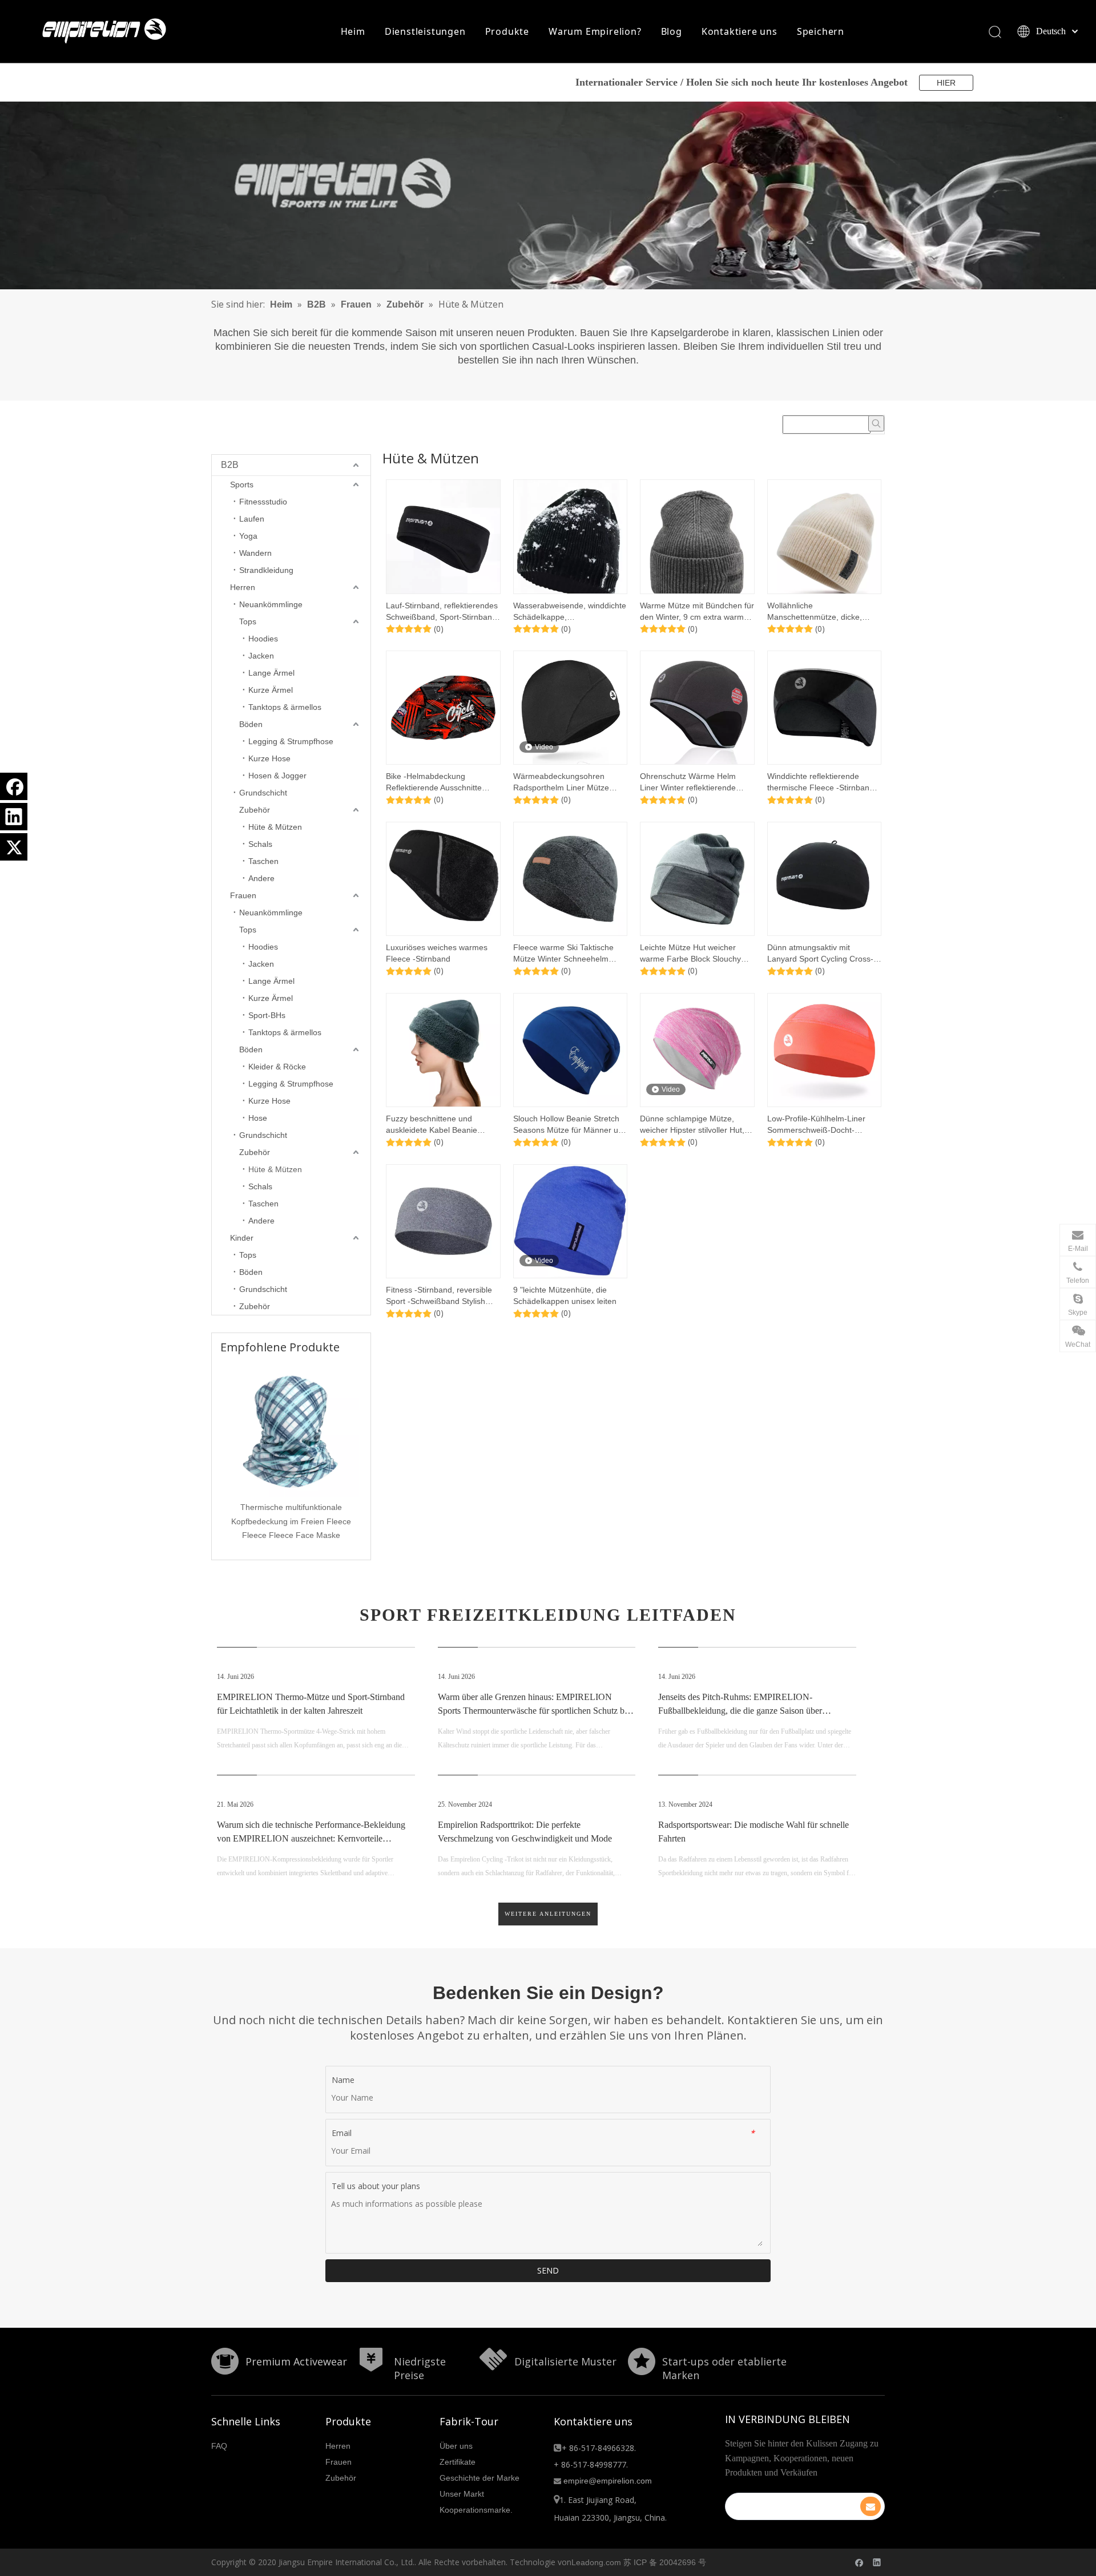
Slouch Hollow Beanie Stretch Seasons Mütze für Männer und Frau (570, 1125)
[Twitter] (14, 847)
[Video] (571, 707)
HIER (946, 83)
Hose (258, 1118)
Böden (251, 724)
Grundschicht (263, 793)
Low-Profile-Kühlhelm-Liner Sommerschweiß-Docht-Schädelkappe (816, 1125)
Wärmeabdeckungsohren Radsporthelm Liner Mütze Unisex (561, 782)
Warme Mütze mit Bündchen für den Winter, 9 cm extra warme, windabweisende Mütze (697, 612)
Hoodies (263, 639)
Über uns (456, 2446)
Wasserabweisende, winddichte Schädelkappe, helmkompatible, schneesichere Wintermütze (570, 612)
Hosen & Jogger (277, 776)
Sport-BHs (267, 1015)
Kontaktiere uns (740, 31)
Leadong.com (596, 2562)
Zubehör (255, 810)
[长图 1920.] (548, 195)
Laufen (252, 519)
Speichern (821, 31)
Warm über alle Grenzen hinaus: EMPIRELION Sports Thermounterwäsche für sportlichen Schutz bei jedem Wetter (534, 1711)
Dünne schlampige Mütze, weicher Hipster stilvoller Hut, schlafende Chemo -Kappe (692, 1125)
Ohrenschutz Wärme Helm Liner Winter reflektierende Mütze (688, 782)
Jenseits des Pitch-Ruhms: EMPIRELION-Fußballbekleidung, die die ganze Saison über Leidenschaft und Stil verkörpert (740, 1711)
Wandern (255, 553)
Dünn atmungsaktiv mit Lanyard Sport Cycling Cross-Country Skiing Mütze (820, 954)
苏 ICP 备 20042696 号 (665, 2562)
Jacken (261, 656)
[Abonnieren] (871, 2506)
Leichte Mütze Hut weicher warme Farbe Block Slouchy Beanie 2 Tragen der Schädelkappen (690, 954)
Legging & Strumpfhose (291, 741)
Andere (261, 878)
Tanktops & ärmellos (285, 707)
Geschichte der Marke (479, 2478)
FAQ (219, 2446)
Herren (243, 587)
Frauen (243, 895)
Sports (242, 484)
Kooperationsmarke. (476, 2510)
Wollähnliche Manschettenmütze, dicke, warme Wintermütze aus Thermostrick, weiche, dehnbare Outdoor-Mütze (815, 612)
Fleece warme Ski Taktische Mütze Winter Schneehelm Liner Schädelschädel (563, 954)
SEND (548, 2270)
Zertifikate (458, 2462)
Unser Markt (462, 2494)
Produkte (507, 31)
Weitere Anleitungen (548, 1914)
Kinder (242, 1238)
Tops (248, 621)
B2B (230, 465)
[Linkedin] (14, 817)
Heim (353, 31)
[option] (291, 1452)
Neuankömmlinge (271, 604)
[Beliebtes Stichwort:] (876, 423)
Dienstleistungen (425, 31)
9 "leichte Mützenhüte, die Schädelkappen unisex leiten (565, 1295)
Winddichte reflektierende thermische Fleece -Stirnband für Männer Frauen (821, 782)
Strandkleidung (266, 570)
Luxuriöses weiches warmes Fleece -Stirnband (437, 953)
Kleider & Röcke (277, 1067)
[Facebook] (14, 786)
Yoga (248, 536)
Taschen (263, 861)
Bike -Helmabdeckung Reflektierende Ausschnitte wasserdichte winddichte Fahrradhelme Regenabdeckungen (434, 782)
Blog (672, 31)
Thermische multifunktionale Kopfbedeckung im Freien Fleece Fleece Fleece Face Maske (291, 1521)
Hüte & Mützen (275, 827)
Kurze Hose (269, 758)
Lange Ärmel (271, 673)
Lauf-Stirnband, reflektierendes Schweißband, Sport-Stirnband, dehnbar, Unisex (442, 612)
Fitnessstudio (263, 502)
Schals (260, 844)
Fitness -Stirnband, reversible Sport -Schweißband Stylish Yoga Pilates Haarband (439, 1296)
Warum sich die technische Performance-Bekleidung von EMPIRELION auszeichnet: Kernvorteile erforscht (311, 1838)
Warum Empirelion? (595, 31)
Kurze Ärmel (271, 690)
